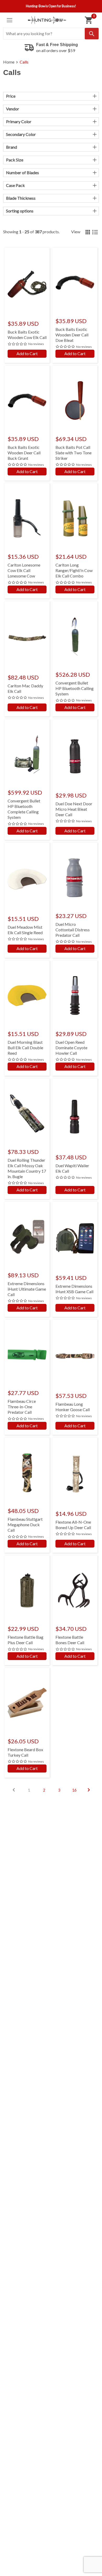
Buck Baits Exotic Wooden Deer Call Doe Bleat (72, 335)
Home (9, 62)
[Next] (89, 1790)
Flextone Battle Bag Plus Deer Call (25, 1640)
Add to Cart (27, 353)
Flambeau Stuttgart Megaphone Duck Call (25, 1525)
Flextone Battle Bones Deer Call (70, 1640)
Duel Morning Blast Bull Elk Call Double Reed (25, 1048)
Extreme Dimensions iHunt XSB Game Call (74, 1289)
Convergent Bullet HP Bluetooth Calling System (75, 688)
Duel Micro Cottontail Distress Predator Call (73, 930)
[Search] (92, 34)
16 (74, 1790)
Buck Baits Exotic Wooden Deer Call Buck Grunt (24, 453)
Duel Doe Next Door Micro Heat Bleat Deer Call (74, 809)
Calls (24, 62)
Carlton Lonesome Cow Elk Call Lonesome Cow (24, 570)
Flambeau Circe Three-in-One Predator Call (22, 1407)
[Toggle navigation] (10, 20)
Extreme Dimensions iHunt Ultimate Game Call (27, 1289)
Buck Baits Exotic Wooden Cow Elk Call (27, 335)
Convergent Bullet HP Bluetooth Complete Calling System (24, 809)
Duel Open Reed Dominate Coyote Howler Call (71, 1048)
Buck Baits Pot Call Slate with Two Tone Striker (73, 453)
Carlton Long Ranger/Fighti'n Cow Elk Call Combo (74, 570)
